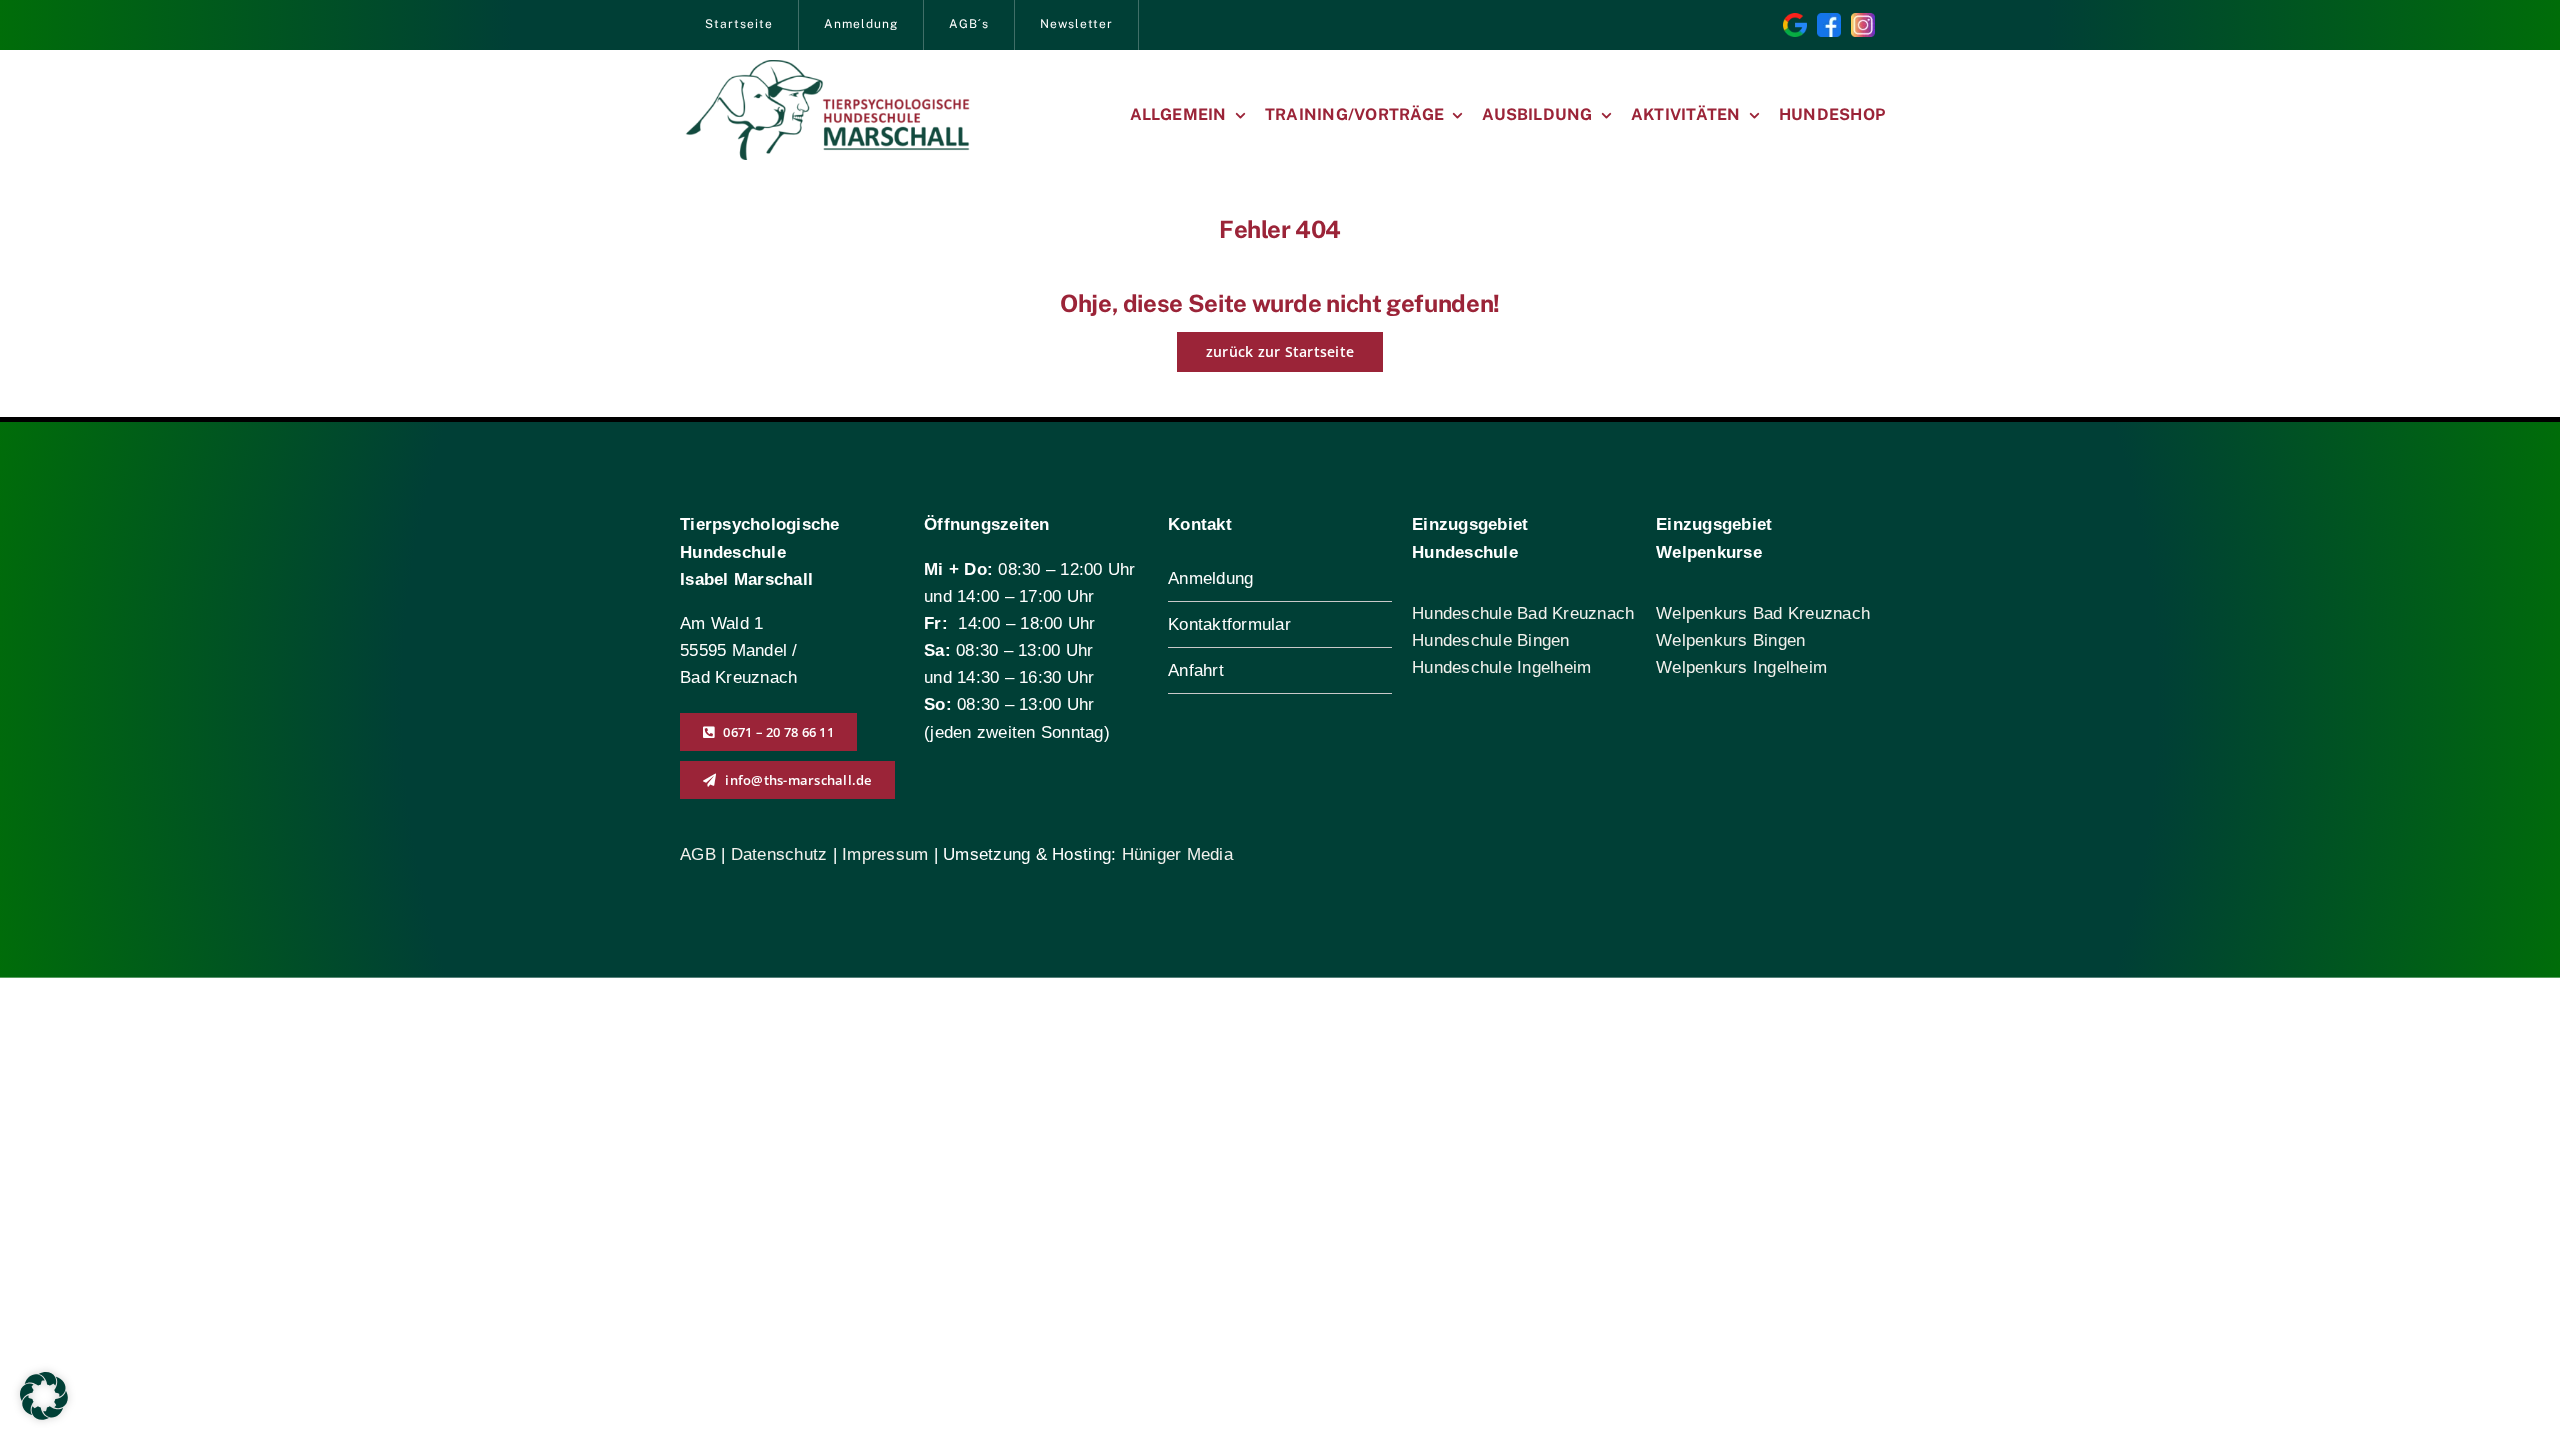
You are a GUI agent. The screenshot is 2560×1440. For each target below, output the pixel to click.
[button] (44, 1396)
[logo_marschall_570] (827, 68)
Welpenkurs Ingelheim (1741, 667)
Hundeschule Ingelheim (1501, 667)
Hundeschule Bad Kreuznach (1523, 613)
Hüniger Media (1177, 854)
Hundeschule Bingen (1491, 640)
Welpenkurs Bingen (1730, 640)
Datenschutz (782, 854)
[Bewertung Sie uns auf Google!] (1795, 21)
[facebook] (1829, 21)
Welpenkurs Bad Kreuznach (1763, 613)
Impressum (885, 854)
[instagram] (1863, 21)
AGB (698, 854)
